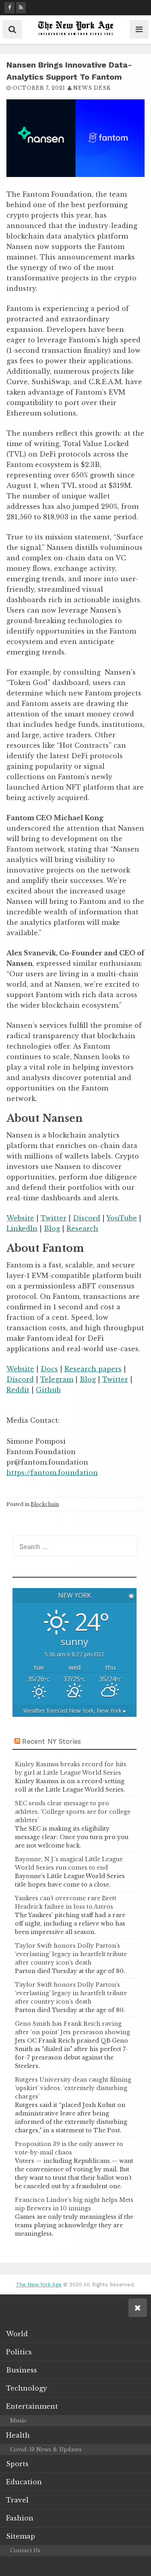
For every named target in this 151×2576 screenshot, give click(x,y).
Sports (17, 2464)
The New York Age (39, 2285)
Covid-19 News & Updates (46, 2449)
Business (22, 2370)
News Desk (92, 88)
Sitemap (21, 2536)
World (17, 2334)
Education (24, 2482)
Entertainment (32, 2406)
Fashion (20, 2518)
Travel (17, 2500)
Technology (27, 2388)
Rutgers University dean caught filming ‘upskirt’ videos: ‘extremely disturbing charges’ (73, 2088)
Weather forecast (75, 1711)
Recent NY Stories (52, 1741)
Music (19, 2421)
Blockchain (45, 1504)
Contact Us (25, 2550)
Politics (19, 2352)
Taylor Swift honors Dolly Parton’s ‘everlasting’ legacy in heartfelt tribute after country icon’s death (71, 1954)
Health (18, 2435)
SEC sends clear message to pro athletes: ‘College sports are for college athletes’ (73, 1812)
